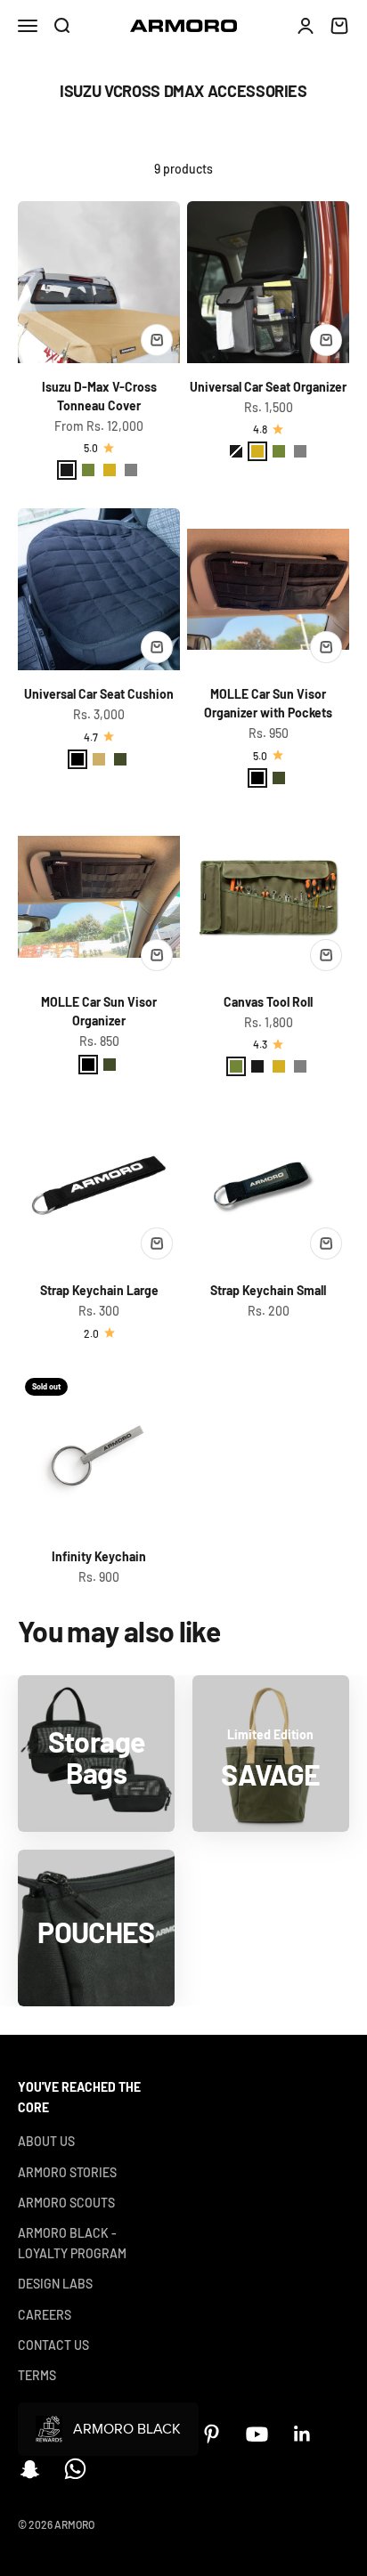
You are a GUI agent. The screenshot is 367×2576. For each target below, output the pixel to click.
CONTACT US (53, 2345)
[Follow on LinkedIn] (302, 2434)
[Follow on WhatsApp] (75, 2469)
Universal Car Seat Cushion (99, 694)
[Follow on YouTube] (257, 2434)
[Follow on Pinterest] (212, 2434)
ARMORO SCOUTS (66, 2203)
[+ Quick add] (157, 340)
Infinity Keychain (99, 1556)
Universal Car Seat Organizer (268, 387)
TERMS (37, 2375)
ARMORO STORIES (67, 2172)
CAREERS (45, 2315)
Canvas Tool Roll (268, 1002)
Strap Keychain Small (268, 1290)
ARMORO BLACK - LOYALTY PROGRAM (72, 2243)
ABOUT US (46, 2141)
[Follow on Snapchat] (30, 2469)
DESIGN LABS (55, 2284)
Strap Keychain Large (99, 1290)
